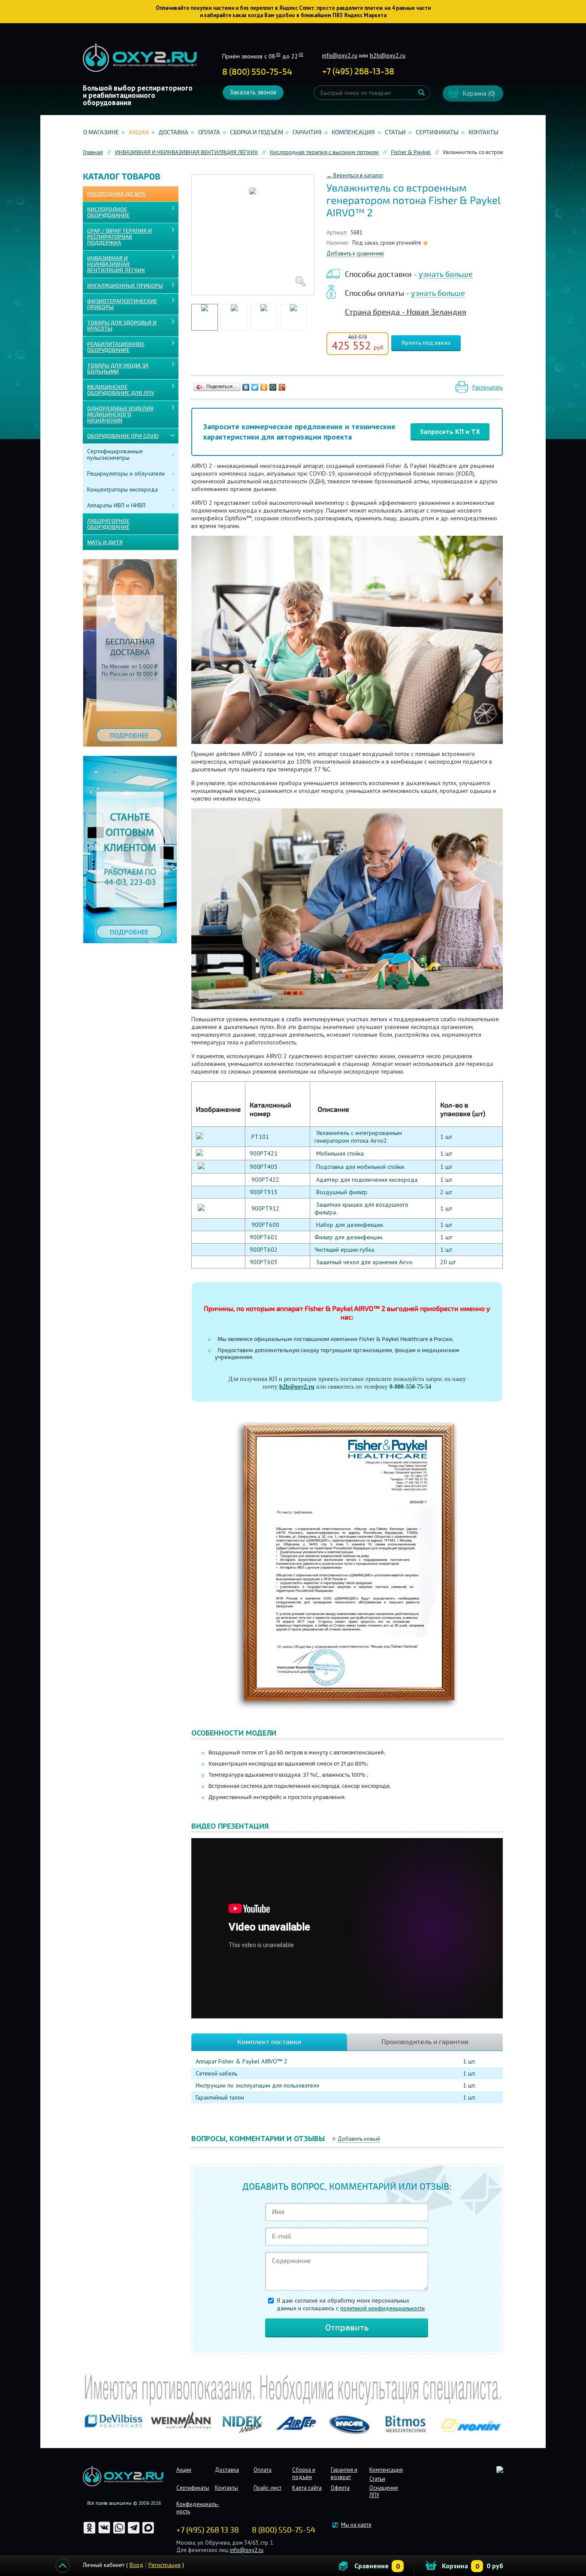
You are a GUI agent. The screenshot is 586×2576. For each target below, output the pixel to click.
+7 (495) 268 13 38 (208, 2530)
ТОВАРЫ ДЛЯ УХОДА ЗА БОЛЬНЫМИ (118, 369)
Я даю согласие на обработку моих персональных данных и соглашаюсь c (351, 2304)
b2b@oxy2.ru (388, 55)
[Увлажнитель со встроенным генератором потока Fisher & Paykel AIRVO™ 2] (253, 235)
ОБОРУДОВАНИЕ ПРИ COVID (123, 436)
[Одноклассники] (264, 387)
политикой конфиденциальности (382, 2308)
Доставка (174, 132)
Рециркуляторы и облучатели (126, 473)
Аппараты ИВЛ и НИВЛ (116, 505)
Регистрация (165, 2565)
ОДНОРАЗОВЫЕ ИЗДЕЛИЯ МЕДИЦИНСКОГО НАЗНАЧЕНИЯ (120, 415)
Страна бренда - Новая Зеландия (406, 312)
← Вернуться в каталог (355, 175)
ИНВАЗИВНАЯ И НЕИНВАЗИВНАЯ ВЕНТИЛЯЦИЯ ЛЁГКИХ (116, 264)
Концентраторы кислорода (122, 489)
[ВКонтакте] (246, 387)
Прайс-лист (267, 2488)
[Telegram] (134, 2532)
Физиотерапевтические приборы (122, 304)
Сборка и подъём (257, 132)
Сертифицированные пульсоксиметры (115, 454)
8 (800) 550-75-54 (257, 72)
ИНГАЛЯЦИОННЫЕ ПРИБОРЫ (125, 286)
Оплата (209, 132)
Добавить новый (359, 2139)
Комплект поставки (269, 2042)
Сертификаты (437, 132)
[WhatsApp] (120, 2532)
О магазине (101, 132)
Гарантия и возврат (344, 2473)
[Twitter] (255, 387)
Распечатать (488, 387)
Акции (139, 132)
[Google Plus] (282, 387)
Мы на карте (356, 2525)
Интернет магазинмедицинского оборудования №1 (140, 58)
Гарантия (307, 132)
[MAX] (148, 2532)
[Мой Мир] (273, 387)
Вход (136, 2565)
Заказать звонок (253, 92)
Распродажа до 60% (116, 194)
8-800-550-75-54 (410, 1387)
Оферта (340, 2488)
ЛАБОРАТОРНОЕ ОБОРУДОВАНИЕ (108, 524)
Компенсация (353, 132)
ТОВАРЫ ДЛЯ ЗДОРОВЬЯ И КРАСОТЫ (122, 326)
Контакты (483, 132)
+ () (358, 71)
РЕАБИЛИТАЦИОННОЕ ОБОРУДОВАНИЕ (116, 347)
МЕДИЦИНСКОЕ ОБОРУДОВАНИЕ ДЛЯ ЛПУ (121, 390)
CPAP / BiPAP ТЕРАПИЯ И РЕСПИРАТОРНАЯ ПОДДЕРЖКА (119, 237)
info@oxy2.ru (340, 55)
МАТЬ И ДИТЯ (105, 543)
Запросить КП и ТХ (450, 431)
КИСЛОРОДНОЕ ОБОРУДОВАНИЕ (108, 212)
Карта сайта (307, 2488)
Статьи (395, 132)
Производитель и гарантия (425, 2042)
